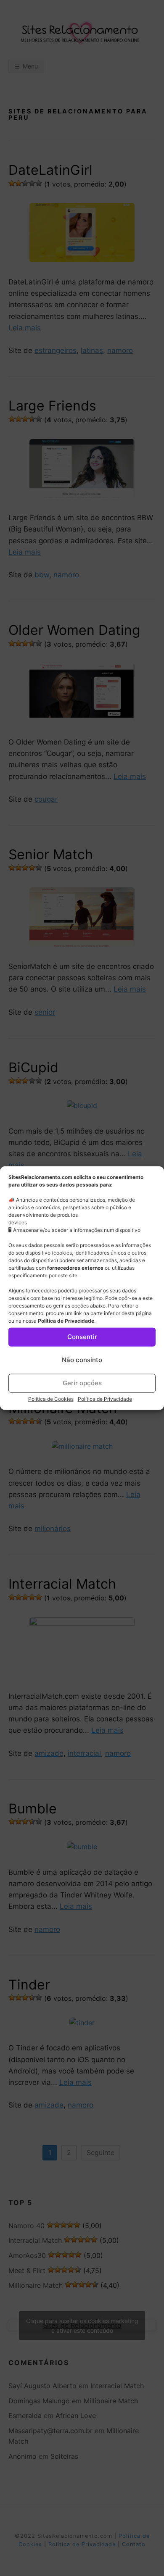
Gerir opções (82, 1383)
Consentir (82, 1337)
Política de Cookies (51, 1399)
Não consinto (82, 1360)
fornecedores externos (75, 1267)
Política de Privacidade (66, 1320)
